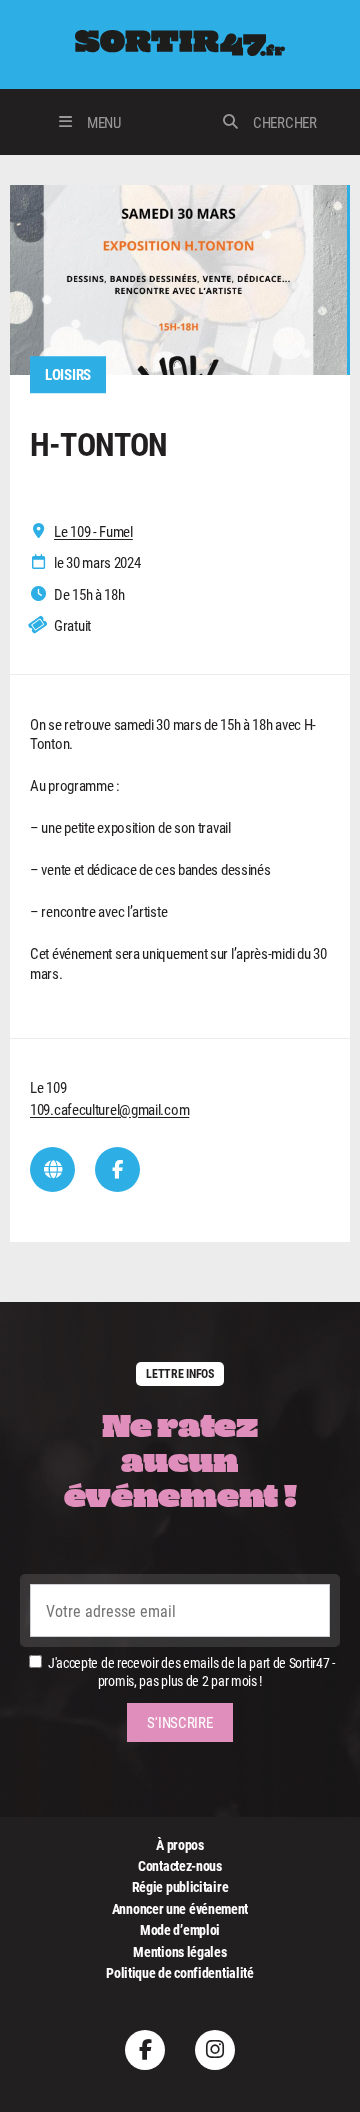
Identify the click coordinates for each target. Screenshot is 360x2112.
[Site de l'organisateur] (52, 1169)
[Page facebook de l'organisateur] (117, 1169)
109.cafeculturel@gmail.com (109, 1109)
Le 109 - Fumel (93, 531)
